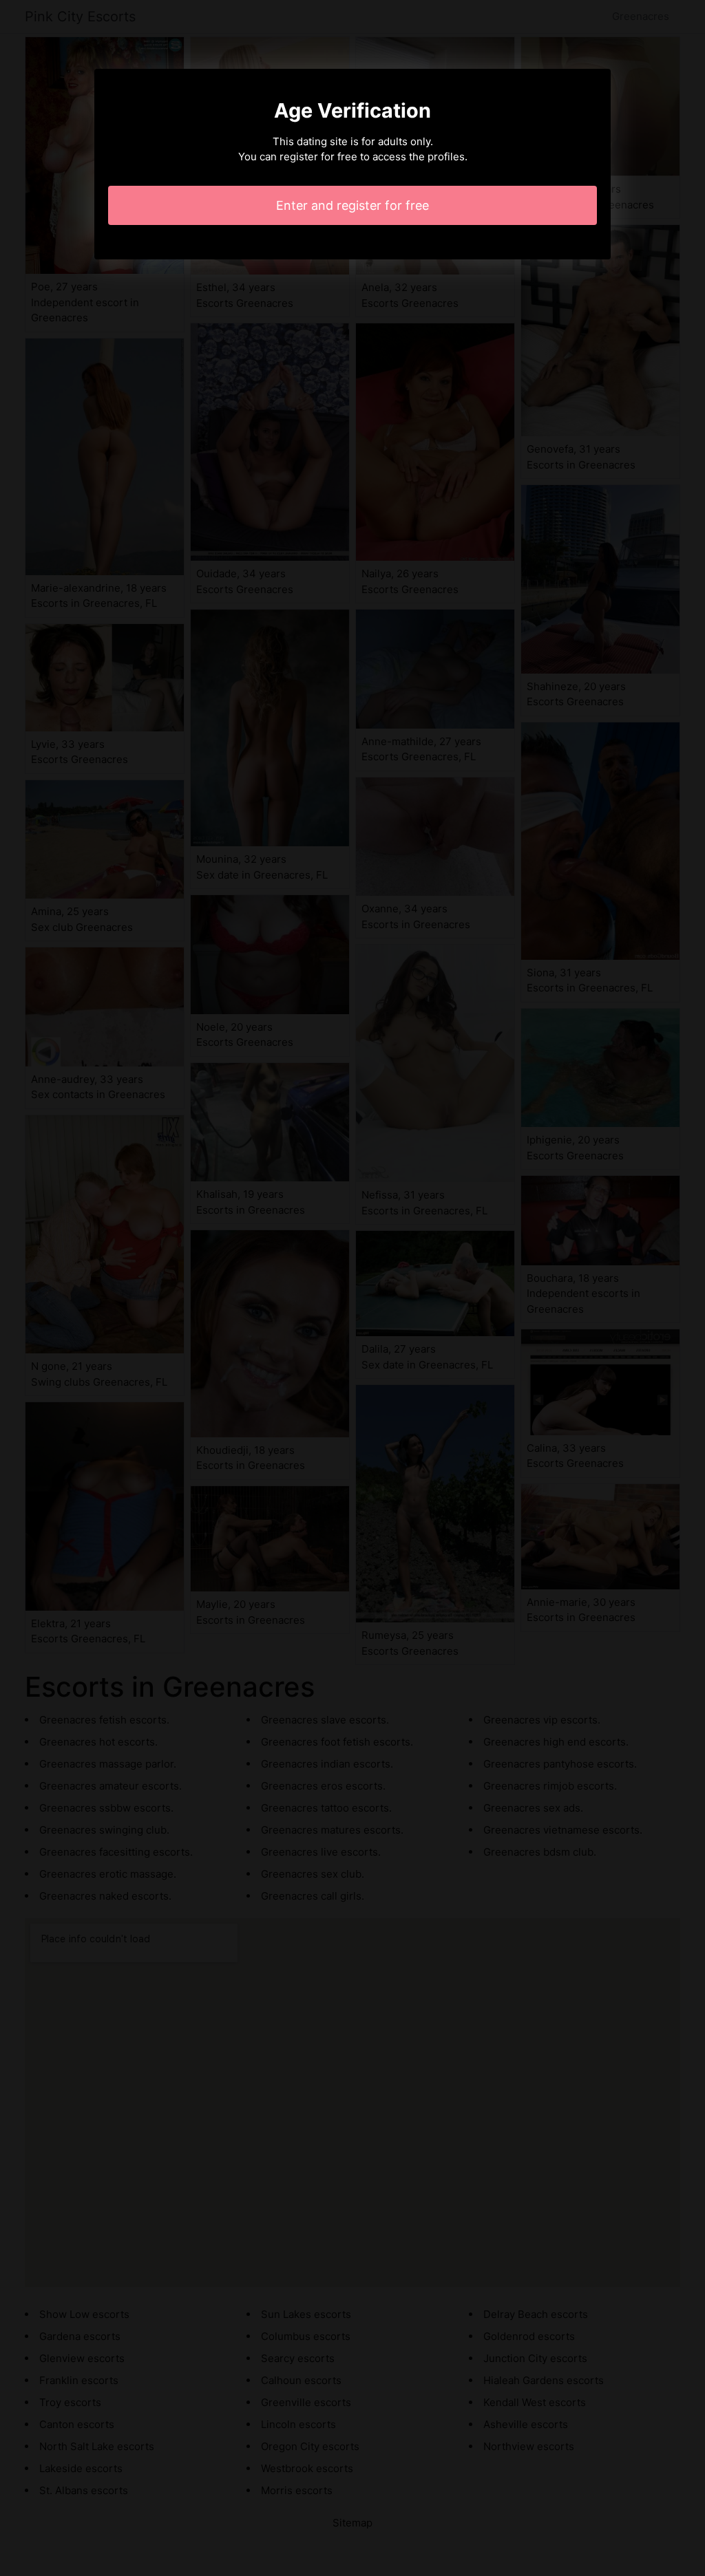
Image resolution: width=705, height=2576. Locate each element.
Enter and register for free (352, 205)
